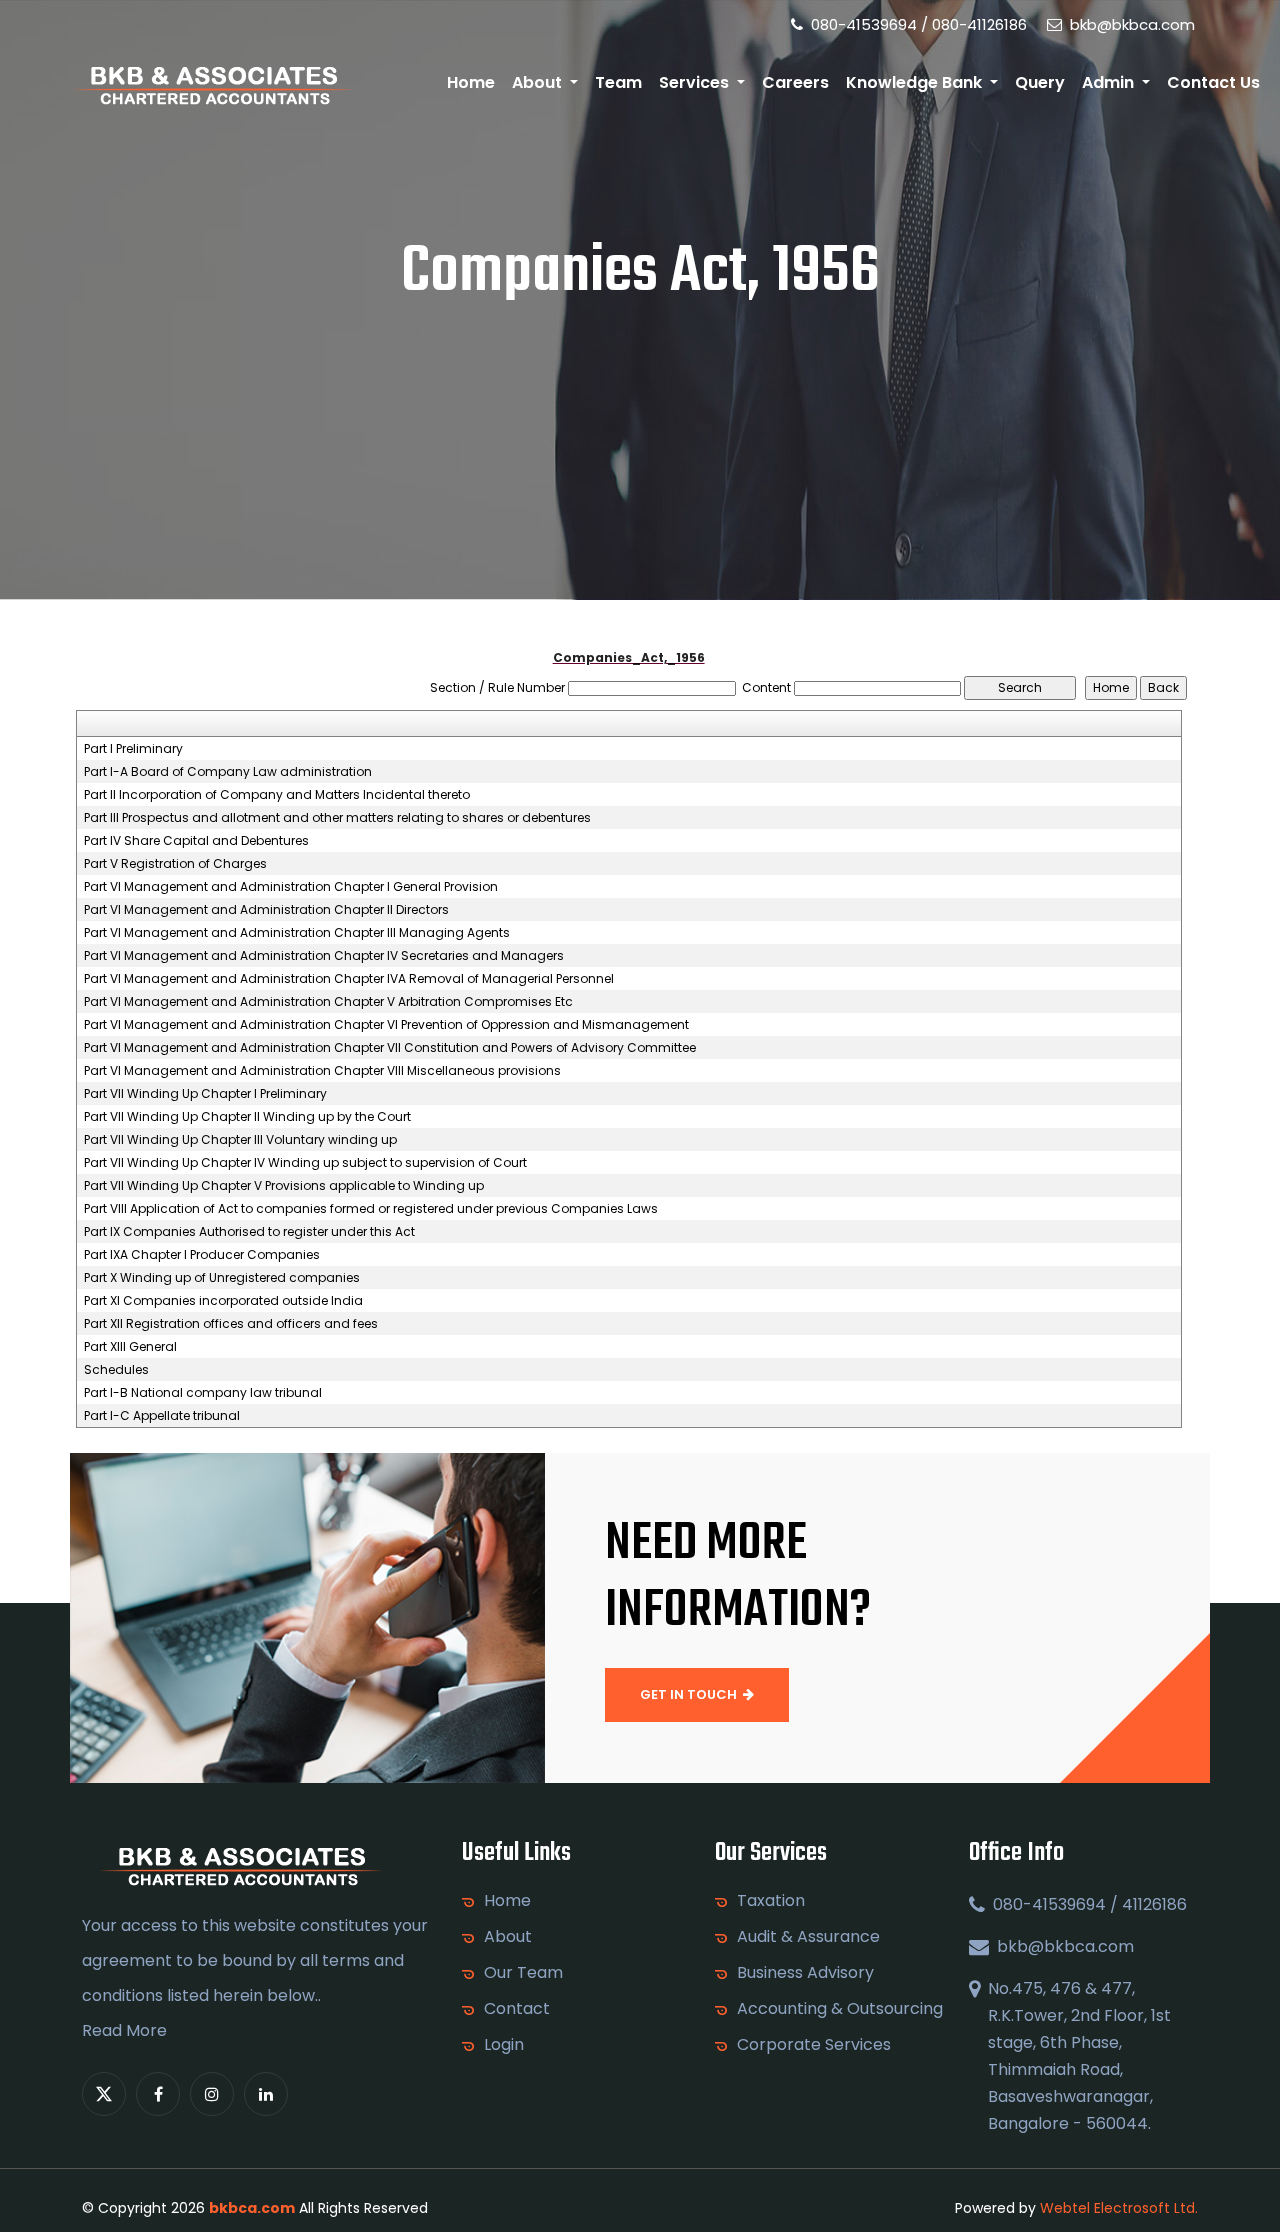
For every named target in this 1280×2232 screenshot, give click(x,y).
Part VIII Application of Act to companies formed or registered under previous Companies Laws (371, 1209)
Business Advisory (805, 1973)
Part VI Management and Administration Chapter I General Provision (291, 887)
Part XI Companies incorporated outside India (223, 1301)
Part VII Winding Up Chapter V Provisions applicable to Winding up (284, 1186)
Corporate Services (814, 2045)
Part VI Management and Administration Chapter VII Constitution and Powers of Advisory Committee (390, 1048)
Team (618, 82)
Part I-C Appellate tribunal (162, 1416)
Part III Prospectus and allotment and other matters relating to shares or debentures (337, 818)
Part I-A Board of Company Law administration (228, 772)
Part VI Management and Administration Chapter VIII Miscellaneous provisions (322, 1071)
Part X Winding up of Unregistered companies (222, 1278)
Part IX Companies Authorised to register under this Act (249, 1232)
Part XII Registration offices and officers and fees (231, 1324)
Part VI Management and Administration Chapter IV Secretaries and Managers (324, 956)
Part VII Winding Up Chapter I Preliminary (205, 1094)
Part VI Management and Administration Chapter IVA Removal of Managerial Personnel (349, 979)
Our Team (523, 1973)
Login (504, 2045)
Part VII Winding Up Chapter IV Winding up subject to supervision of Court (305, 1163)
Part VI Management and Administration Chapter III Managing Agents (297, 933)
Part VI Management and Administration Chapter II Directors (266, 910)
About (508, 1937)
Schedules (116, 1370)
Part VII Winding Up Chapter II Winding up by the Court (247, 1117)
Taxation (771, 1901)
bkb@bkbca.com (1130, 24)
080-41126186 (979, 24)
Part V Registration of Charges (175, 864)
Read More (124, 2030)
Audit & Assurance (808, 1937)
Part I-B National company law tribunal (203, 1393)
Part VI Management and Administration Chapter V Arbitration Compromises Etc (328, 1002)
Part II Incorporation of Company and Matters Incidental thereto (277, 795)
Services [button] (696, 82)
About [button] (539, 82)
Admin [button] (1110, 82)
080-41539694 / (867, 24)
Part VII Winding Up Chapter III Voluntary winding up (240, 1140)
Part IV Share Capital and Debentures (196, 841)
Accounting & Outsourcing (840, 2009)
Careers (795, 82)
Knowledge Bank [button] (916, 82)
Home (471, 82)
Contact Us (1213, 82)
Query (1040, 82)
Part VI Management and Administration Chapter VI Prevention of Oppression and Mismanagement (386, 1025)
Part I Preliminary (133, 749)
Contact (517, 2009)
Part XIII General (130, 1347)
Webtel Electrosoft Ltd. (1119, 2208)
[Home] (213, 83)
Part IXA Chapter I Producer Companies (202, 1255)
